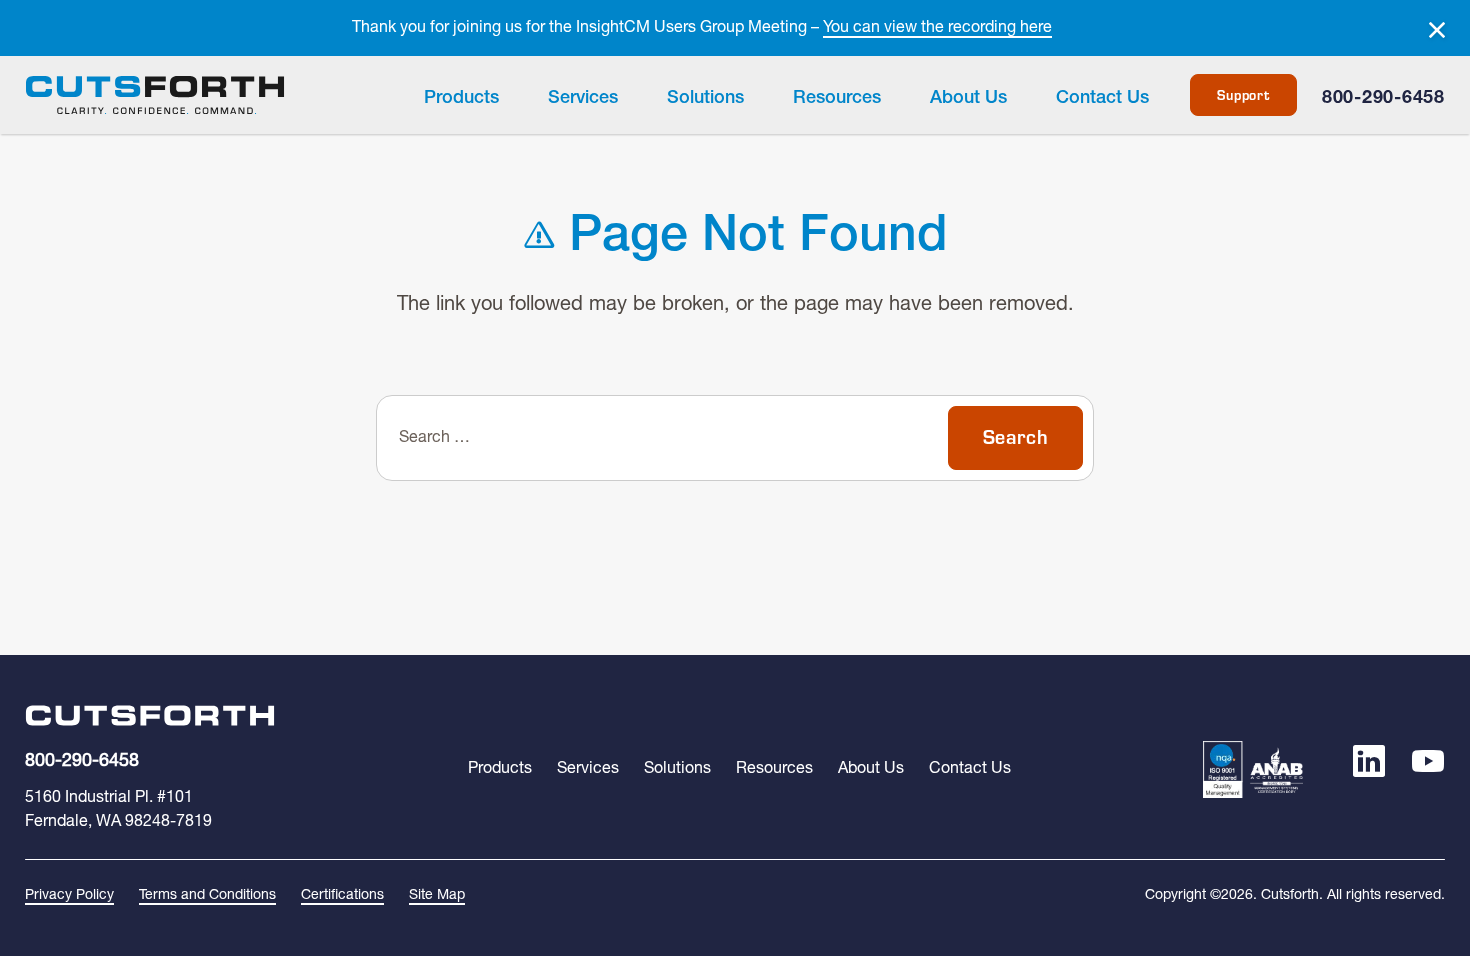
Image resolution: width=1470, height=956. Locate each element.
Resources (837, 98)
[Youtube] (1428, 769)
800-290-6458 (1383, 98)
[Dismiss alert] (1437, 30)
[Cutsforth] (155, 95)
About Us (968, 98)
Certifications (342, 895)
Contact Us (1102, 98)
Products (461, 98)
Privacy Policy (69, 895)
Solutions (705, 98)
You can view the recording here (937, 28)
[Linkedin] (1369, 769)
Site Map (437, 895)
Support (1243, 95)
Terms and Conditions (207, 895)
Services (583, 98)
